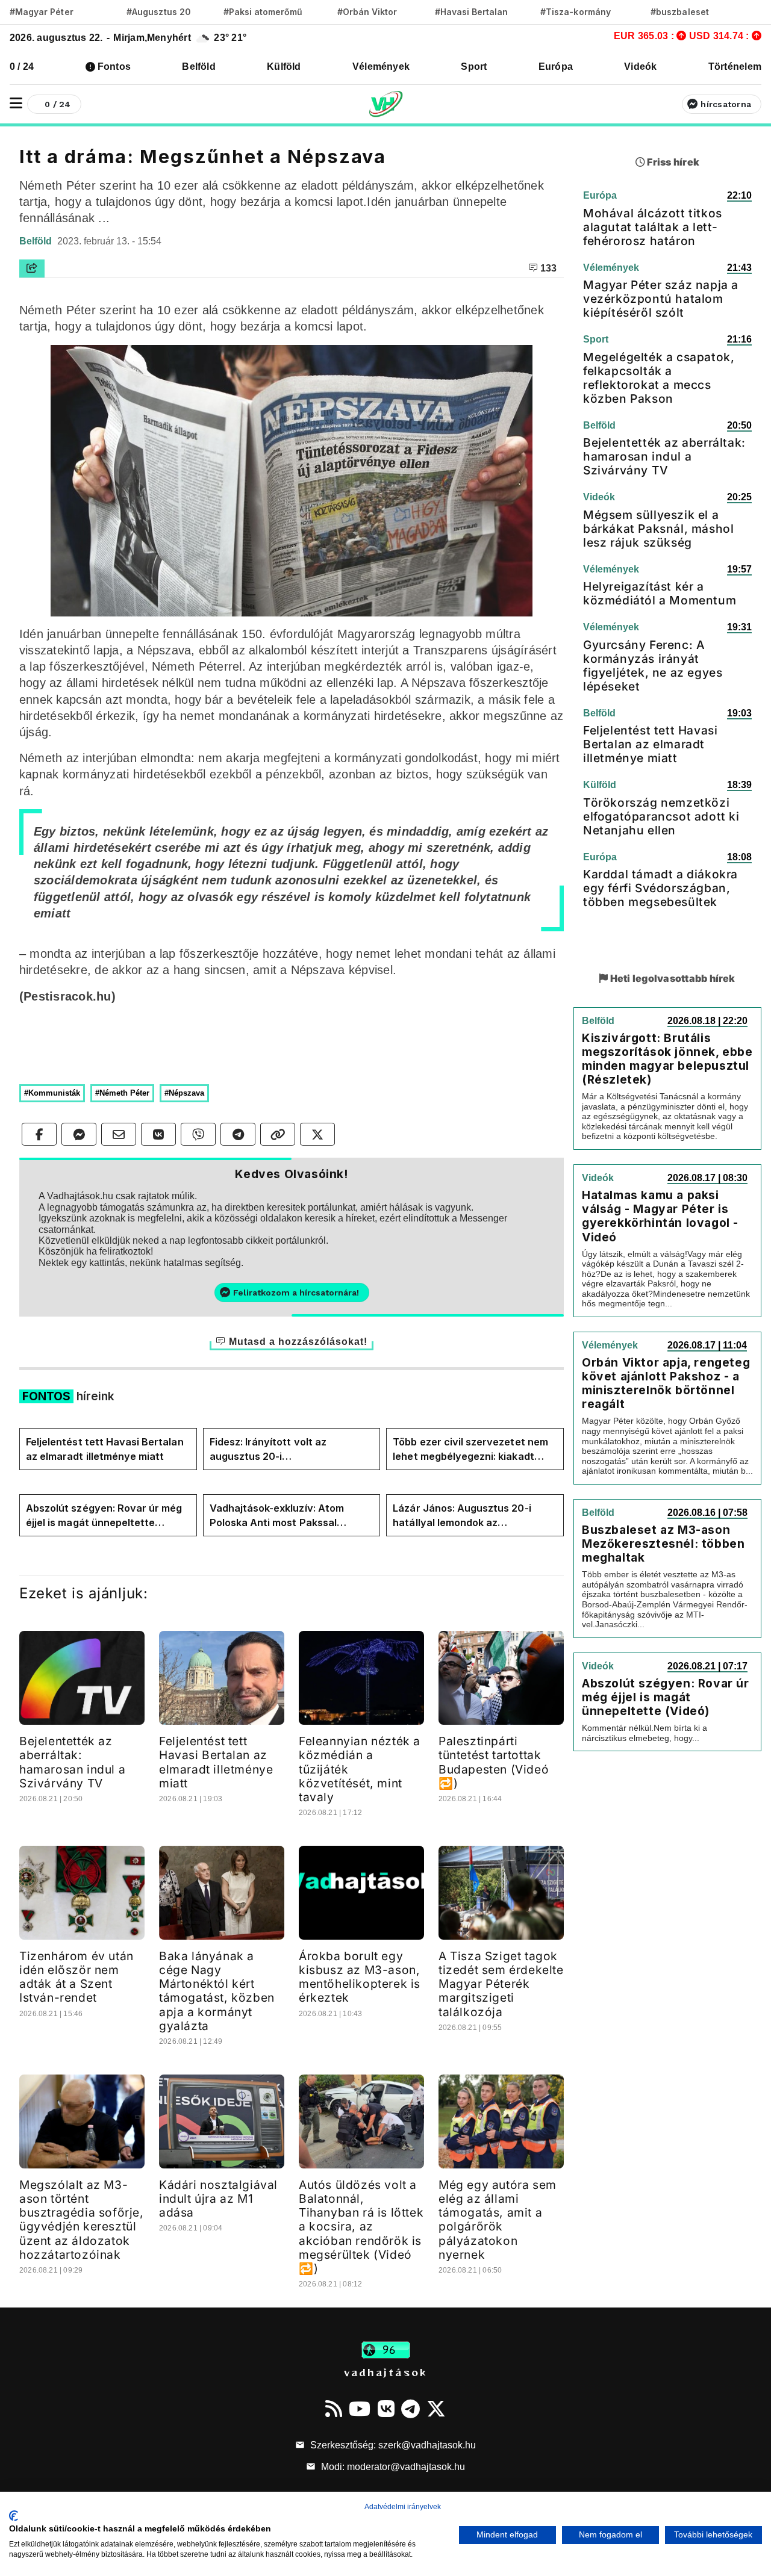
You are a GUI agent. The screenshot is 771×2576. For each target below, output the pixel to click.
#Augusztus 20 (159, 12)
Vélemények (381, 67)
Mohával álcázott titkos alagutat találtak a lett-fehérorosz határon (653, 227)
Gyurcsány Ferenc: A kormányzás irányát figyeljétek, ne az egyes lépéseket (653, 666)
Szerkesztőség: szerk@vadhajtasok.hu (392, 2445)
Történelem (735, 67)
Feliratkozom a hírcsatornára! (296, 1293)
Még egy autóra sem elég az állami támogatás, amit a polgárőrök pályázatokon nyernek (498, 2219)
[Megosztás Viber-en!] (198, 1134)
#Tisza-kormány (576, 12)
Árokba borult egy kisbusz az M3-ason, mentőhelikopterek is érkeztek (360, 1977)
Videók (640, 67)
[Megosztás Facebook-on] (39, 1134)
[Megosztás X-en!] (317, 1134)
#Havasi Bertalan (472, 12)
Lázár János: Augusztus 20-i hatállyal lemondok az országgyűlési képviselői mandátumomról (462, 1516)
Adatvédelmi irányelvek (403, 2507)
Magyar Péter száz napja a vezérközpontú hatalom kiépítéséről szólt (661, 299)
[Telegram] (410, 2409)
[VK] (386, 2409)
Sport (474, 67)
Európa (556, 67)
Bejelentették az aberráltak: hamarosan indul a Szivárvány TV (72, 1762)
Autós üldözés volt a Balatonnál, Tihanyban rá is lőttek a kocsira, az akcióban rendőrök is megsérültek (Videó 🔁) (361, 2226)
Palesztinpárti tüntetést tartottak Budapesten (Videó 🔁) (494, 1762)
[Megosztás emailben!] (119, 1134)
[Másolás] (278, 1134)
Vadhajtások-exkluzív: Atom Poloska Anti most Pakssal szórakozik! (277, 1516)
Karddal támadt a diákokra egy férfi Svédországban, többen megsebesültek (660, 888)
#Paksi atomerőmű (263, 12)
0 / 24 (22, 67)
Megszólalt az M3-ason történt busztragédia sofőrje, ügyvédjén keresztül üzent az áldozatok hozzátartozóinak (82, 2219)
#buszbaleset (680, 12)
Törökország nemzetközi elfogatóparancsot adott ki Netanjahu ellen (661, 816)
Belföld (199, 67)
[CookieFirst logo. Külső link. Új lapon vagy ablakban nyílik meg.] (14, 2516)
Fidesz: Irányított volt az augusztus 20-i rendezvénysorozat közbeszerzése (268, 1450)
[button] (16, 103)
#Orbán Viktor (367, 12)
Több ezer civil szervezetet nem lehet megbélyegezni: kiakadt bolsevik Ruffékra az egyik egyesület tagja (470, 1450)
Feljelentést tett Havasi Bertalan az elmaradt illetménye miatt (105, 1449)
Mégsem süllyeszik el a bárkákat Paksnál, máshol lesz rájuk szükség (658, 529)
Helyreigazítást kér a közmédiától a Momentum (660, 593)
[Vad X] (436, 2409)
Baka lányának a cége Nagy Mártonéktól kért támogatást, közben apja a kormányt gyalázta (217, 1991)
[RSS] (334, 2409)
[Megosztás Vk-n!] (158, 1134)
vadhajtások (385, 2372)
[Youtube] (360, 2409)
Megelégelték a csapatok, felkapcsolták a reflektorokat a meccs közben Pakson (659, 378)
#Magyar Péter (42, 12)
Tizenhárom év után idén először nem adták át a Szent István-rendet (76, 1977)
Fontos (114, 67)
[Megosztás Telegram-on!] (238, 1134)
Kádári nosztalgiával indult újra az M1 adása (218, 2199)
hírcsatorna (726, 104)
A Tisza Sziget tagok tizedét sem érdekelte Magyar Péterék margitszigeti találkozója (501, 1984)
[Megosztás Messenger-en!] (79, 1134)
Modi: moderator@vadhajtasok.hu (392, 2467)
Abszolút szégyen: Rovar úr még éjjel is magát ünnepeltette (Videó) (104, 1516)
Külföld (284, 67)
